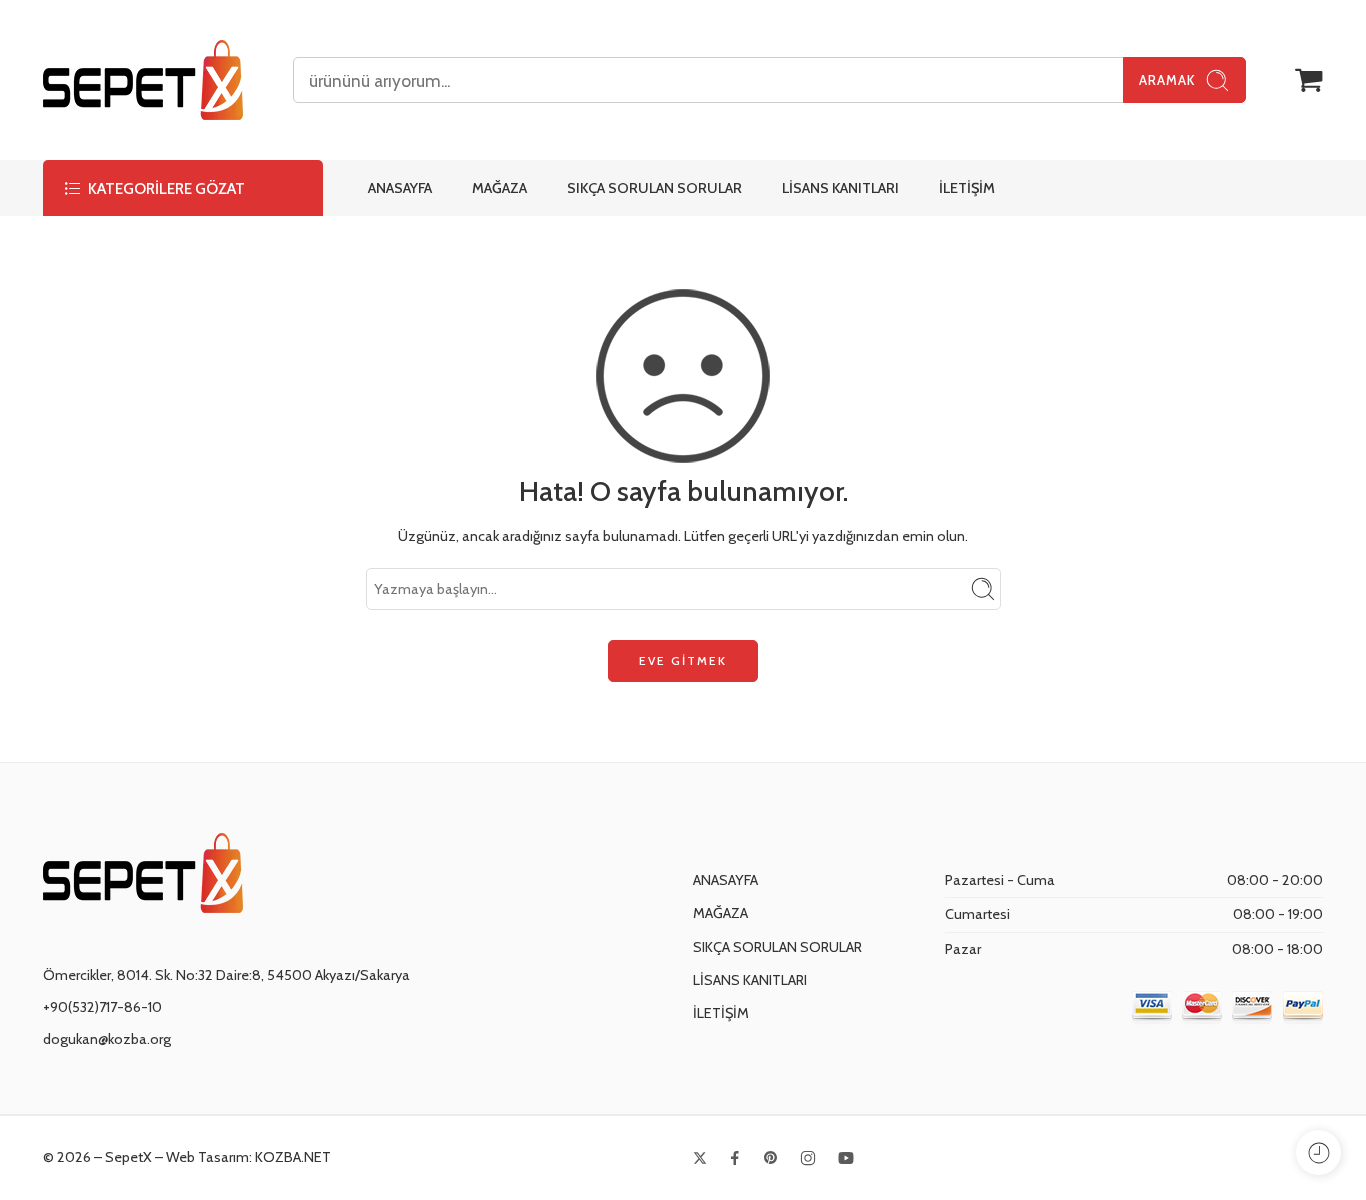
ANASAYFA (400, 188)
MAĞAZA (499, 188)
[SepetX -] (143, 80)
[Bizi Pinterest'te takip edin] (771, 1158)
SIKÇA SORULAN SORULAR (654, 188)
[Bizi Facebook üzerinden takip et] (735, 1158)
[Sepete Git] (1309, 80)
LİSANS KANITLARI (840, 188)
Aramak (1167, 80)
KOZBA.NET (293, 1157)
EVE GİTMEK (683, 660)
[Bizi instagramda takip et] (808, 1158)
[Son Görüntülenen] (1318, 1152)
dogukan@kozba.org (107, 1039)
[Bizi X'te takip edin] (700, 1158)
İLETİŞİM (967, 188)
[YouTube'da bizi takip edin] (846, 1158)
